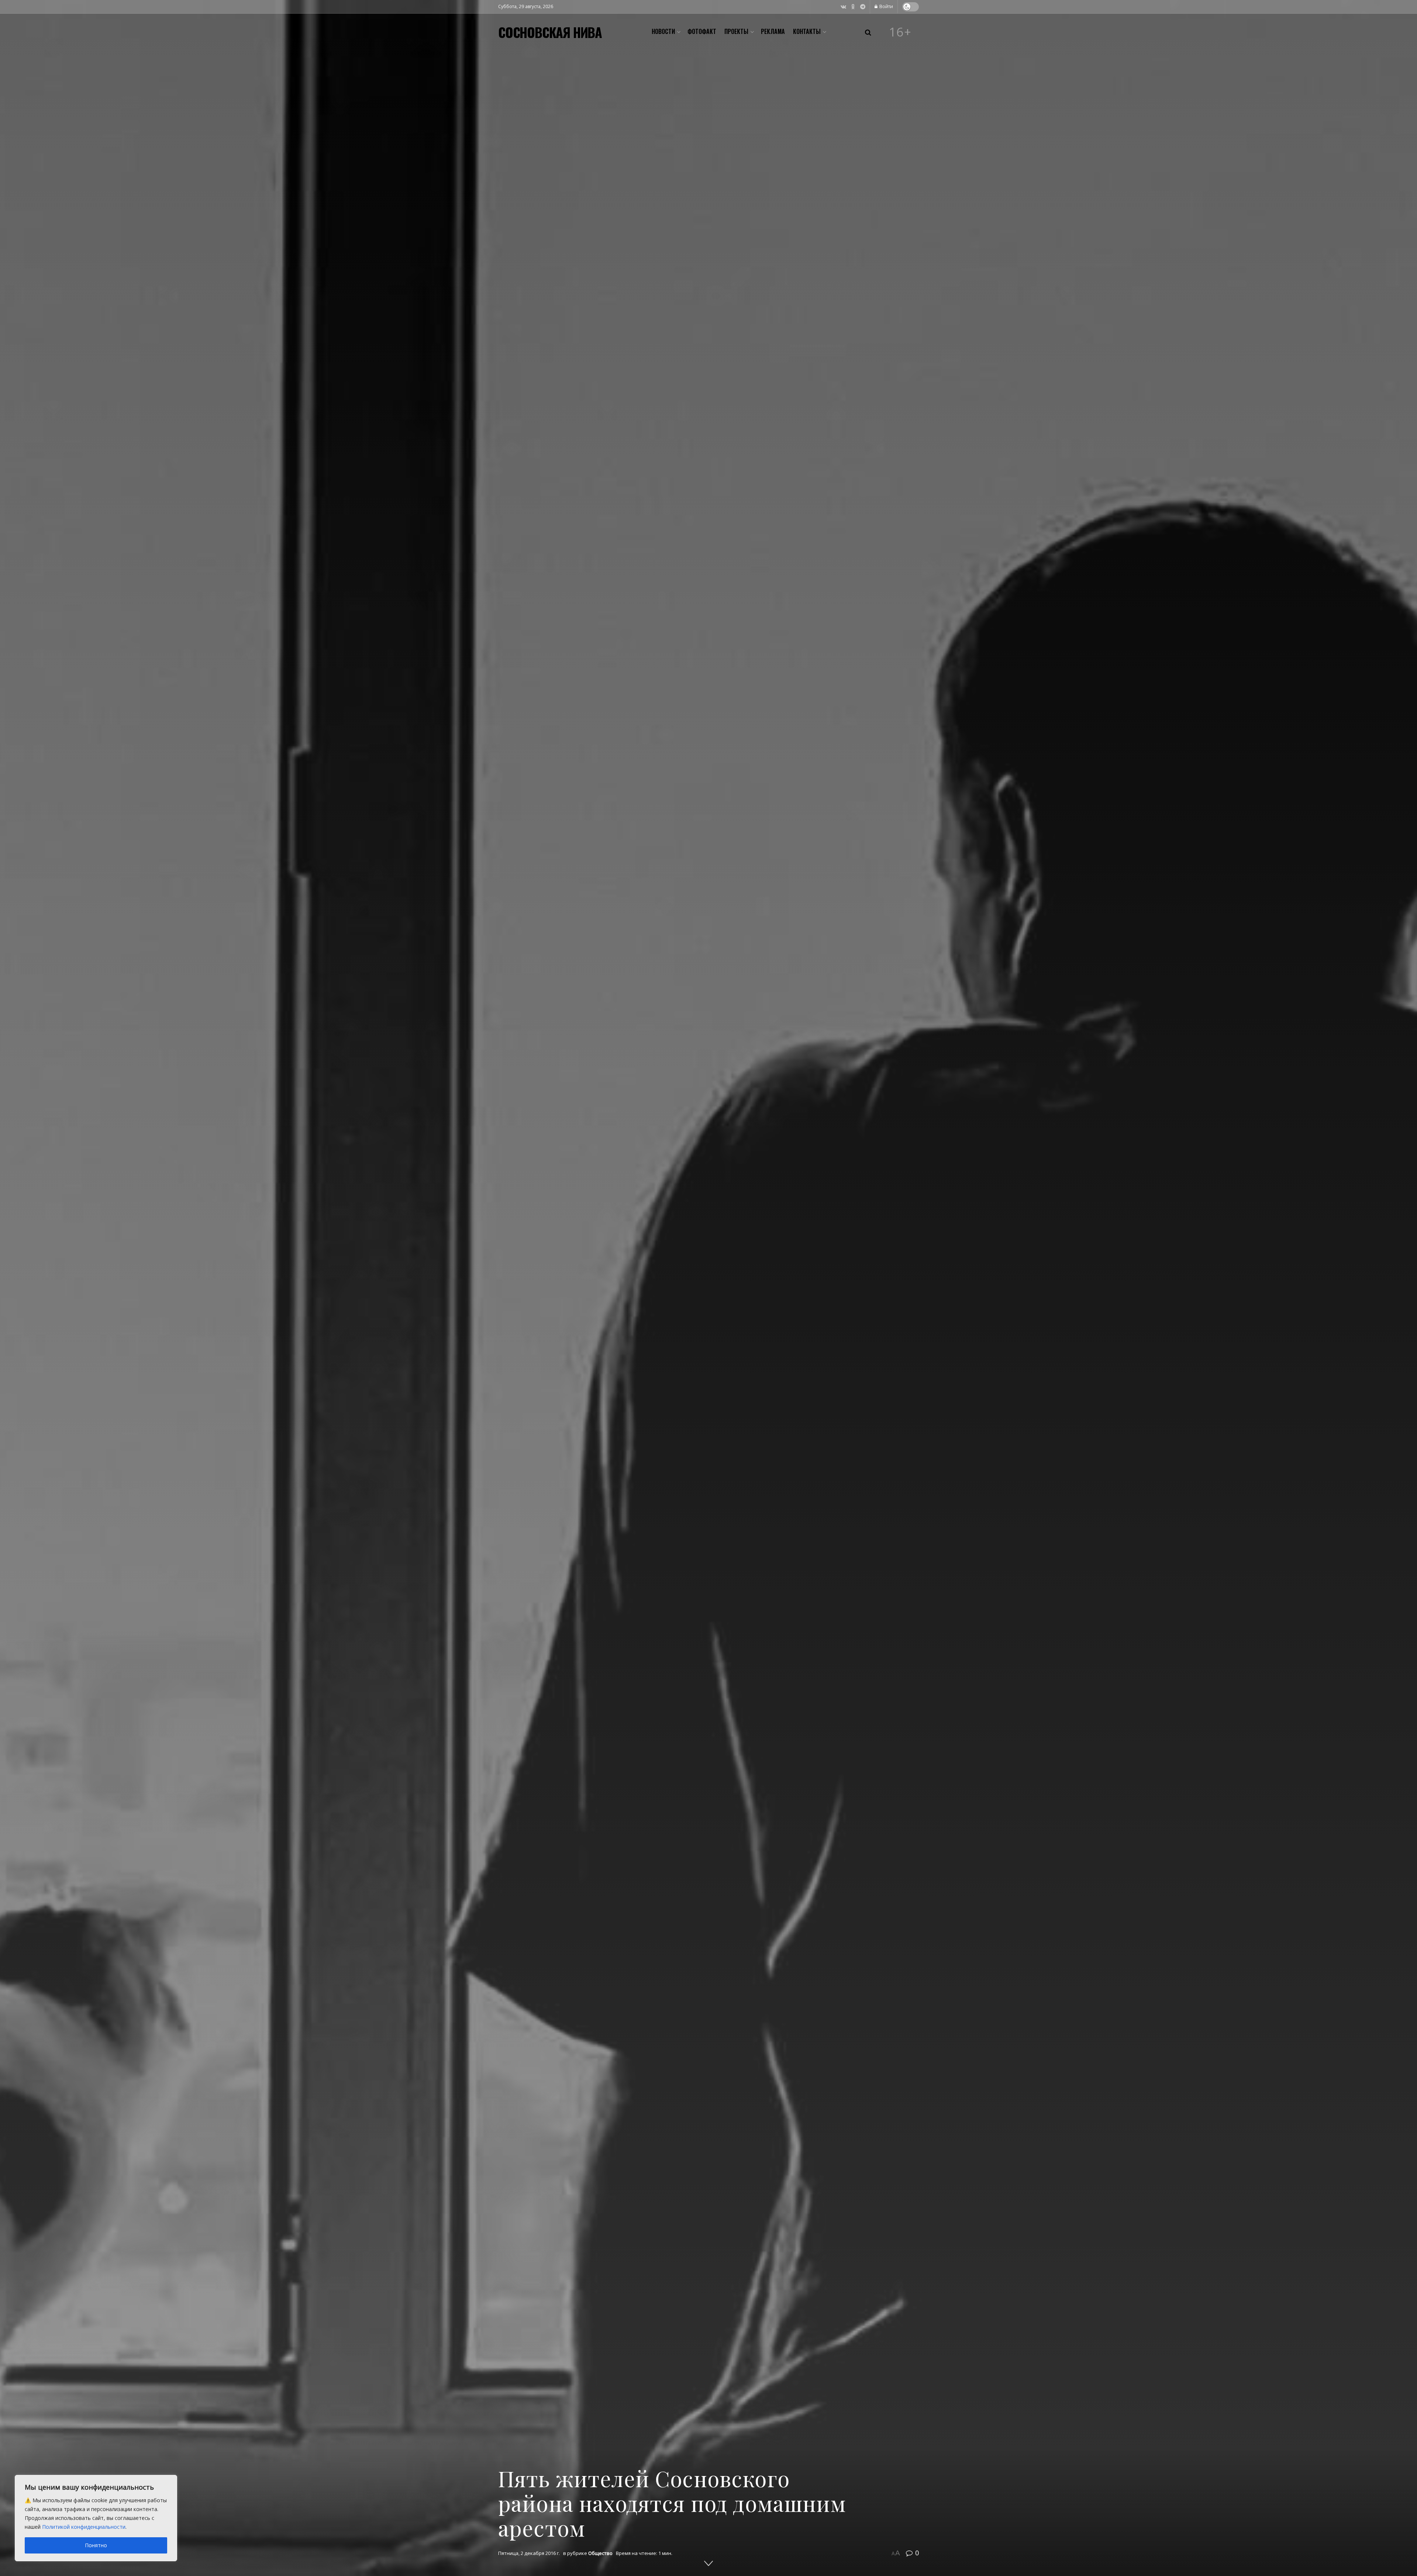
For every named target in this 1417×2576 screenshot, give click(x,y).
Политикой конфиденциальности (84, 2527)
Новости (663, 31)
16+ (900, 32)
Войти (886, 6)
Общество (600, 2553)
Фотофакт (702, 31)
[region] (96, 2518)
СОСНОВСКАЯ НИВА (550, 32)
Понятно (96, 2545)
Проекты (736, 31)
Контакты (807, 31)
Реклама (773, 31)
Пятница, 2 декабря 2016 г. (529, 2553)
